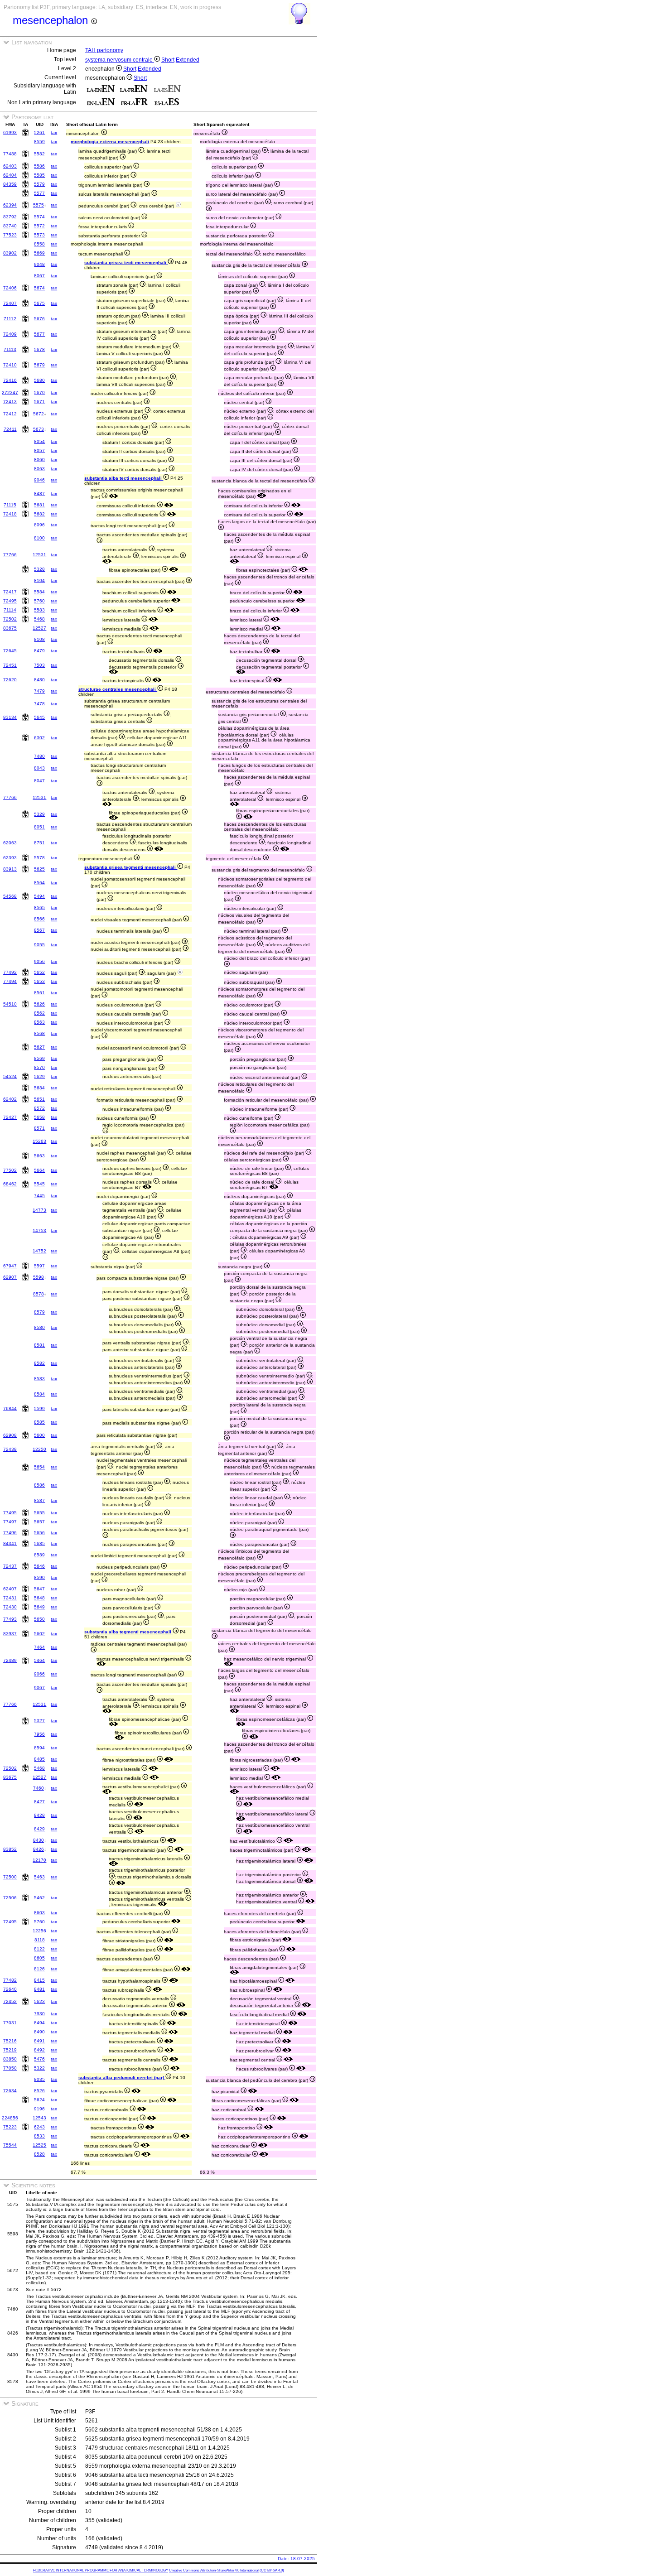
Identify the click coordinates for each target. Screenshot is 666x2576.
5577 (39, 193)
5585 (39, 175)
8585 (39, 1422)
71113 (10, 349)
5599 (39, 1408)
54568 (10, 896)
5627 (39, 1047)
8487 (39, 494)
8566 (39, 919)
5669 (39, 253)
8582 (39, 1363)
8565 (39, 908)
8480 (39, 680)
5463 (39, 1877)
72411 (10, 429)
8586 (39, 1485)
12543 (39, 2118)
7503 (39, 665)
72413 (10, 402)
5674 (39, 288)
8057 (39, 450)
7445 (39, 1196)
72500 (10, 1877)
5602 (39, 1634)
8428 (39, 1815)
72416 (10, 380)
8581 (39, 1345)
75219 (10, 2050)
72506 (10, 1898)
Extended (188, 60)
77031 (10, 2023)
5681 (39, 505)
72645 (10, 651)
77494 (10, 981)
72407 (10, 303)
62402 (10, 1099)
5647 (39, 1589)
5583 (39, 610)
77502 (10, 1170)
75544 (10, 2145)
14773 (39, 1210)
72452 (10, 2001)
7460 (39, 1788)
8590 (39, 1577)
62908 (10, 1435)
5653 (39, 981)
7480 (39, 756)
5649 (39, 1607)
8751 (39, 843)
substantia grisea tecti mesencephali (126, 262)
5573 (39, 235)
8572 (39, 1108)
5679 (39, 365)
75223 (10, 2127)
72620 (10, 680)
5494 (39, 896)
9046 (39, 480)
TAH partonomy (104, 50)
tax (54, 132)
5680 (39, 380)
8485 (39, 1759)
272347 (10, 392)
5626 (39, 1004)
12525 (39, 2145)
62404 (10, 175)
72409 (10, 334)
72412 (10, 414)
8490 (39, 2032)
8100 (39, 538)
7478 (39, 704)
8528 (39, 2154)
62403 (10, 166)
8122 (39, 1949)
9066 (39, 1674)
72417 (10, 592)
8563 (39, 1022)
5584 (39, 592)
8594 (39, 1748)
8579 (39, 1312)
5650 (39, 1619)
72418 (10, 514)
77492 (10, 972)
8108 (39, 639)
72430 (10, 1607)
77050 (10, 2068)
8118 (40, 1940)
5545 (39, 1184)
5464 (39, 1660)
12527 (39, 628)
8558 (39, 244)
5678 (39, 349)
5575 (39, 205)
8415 (39, 1980)
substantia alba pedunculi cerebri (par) (122, 2078)
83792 (10, 217)
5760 (39, 601)
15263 (39, 1141)
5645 (39, 717)
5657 (39, 1522)
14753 (39, 1230)
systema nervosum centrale (120, 60)
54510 (10, 1004)
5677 (39, 334)
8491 (39, 2041)
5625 (39, 869)
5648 (39, 1598)
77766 (10, 555)
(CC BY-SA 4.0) (272, 2570)
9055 (39, 945)
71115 (10, 505)
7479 (39, 691)
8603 (39, 1913)
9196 (39, 2109)
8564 (39, 883)
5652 (39, 972)
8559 (39, 142)
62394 (10, 205)
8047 (39, 781)
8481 (39, 1989)
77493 (10, 1619)
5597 (39, 1266)
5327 (39, 1721)
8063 (39, 469)
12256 (39, 1931)
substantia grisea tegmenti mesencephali (131, 867)
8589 (39, 1555)
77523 (10, 235)
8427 (39, 1802)
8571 (39, 1128)
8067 (39, 276)
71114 (10, 610)
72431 (10, 1598)
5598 (39, 1277)
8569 (39, 1058)
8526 (39, 2091)
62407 (10, 1589)
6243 (39, 2127)
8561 (39, 993)
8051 (39, 827)
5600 (39, 1435)
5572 (39, 226)
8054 (39, 441)
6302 (39, 738)
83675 (10, 628)
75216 (10, 2041)
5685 (39, 1543)
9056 (39, 961)
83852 (10, 1849)
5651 (39, 1099)
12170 (39, 1860)
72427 (10, 1117)
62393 (10, 858)
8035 (39, 2079)
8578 (39, 1294)
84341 (10, 1543)
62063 (10, 843)
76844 (10, 1408)
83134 (10, 717)
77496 (10, 1533)
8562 (39, 1013)
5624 (39, 2100)
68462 (10, 1184)
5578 (39, 858)
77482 (10, 1980)
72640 (10, 1989)
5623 (39, 2001)
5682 (39, 514)
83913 (10, 869)
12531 (39, 555)
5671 (39, 402)
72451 (10, 665)
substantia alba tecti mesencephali (124, 478)
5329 (39, 814)
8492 (39, 2050)
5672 (39, 414)
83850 (10, 2059)
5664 (39, 1170)
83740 (10, 226)
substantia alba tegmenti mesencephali (128, 1632)
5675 (39, 303)
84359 (10, 184)
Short (168, 60)
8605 (39, 1958)
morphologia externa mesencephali (110, 142)
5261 (39, 132)
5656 (39, 1533)
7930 (39, 2014)
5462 (39, 1898)
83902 (10, 253)
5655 (39, 1513)
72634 (10, 2091)
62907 (10, 1277)
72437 (10, 1566)
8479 (39, 651)
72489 (10, 1660)
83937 (10, 1634)
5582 (39, 154)
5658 (39, 1117)
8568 (39, 1033)
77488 (10, 154)
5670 (39, 392)
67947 (10, 1266)
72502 (10, 619)
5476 (39, 2059)
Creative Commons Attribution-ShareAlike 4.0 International (214, 2570)
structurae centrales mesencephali (118, 689)
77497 (10, 1522)
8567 (39, 930)
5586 (39, 166)
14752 (39, 1251)
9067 (39, 1688)
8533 (39, 2136)
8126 (39, 1969)
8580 (39, 1327)
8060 (39, 460)
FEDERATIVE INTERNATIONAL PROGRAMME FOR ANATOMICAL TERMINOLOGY (101, 2570)
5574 (39, 217)
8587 (39, 1500)
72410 (10, 365)
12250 (39, 1449)
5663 (39, 1156)
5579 (39, 184)
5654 (39, 1467)
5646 (39, 1566)
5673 (39, 429)
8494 (39, 2023)
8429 (39, 1829)
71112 (10, 319)
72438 (10, 1449)
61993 (10, 132)
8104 (39, 580)
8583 (39, 1379)
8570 (39, 1067)
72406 (10, 288)
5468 (39, 619)
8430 (39, 1840)
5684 (39, 1088)
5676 (39, 319)
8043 (39, 768)
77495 (10, 1513)
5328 (39, 569)
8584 (39, 1394)
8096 (39, 525)
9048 (39, 264)
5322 (39, 2068)
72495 (10, 601)
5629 (39, 1076)
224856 (10, 2118)
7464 (39, 1647)
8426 (39, 1849)
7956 (39, 1734)
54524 (10, 1076)
